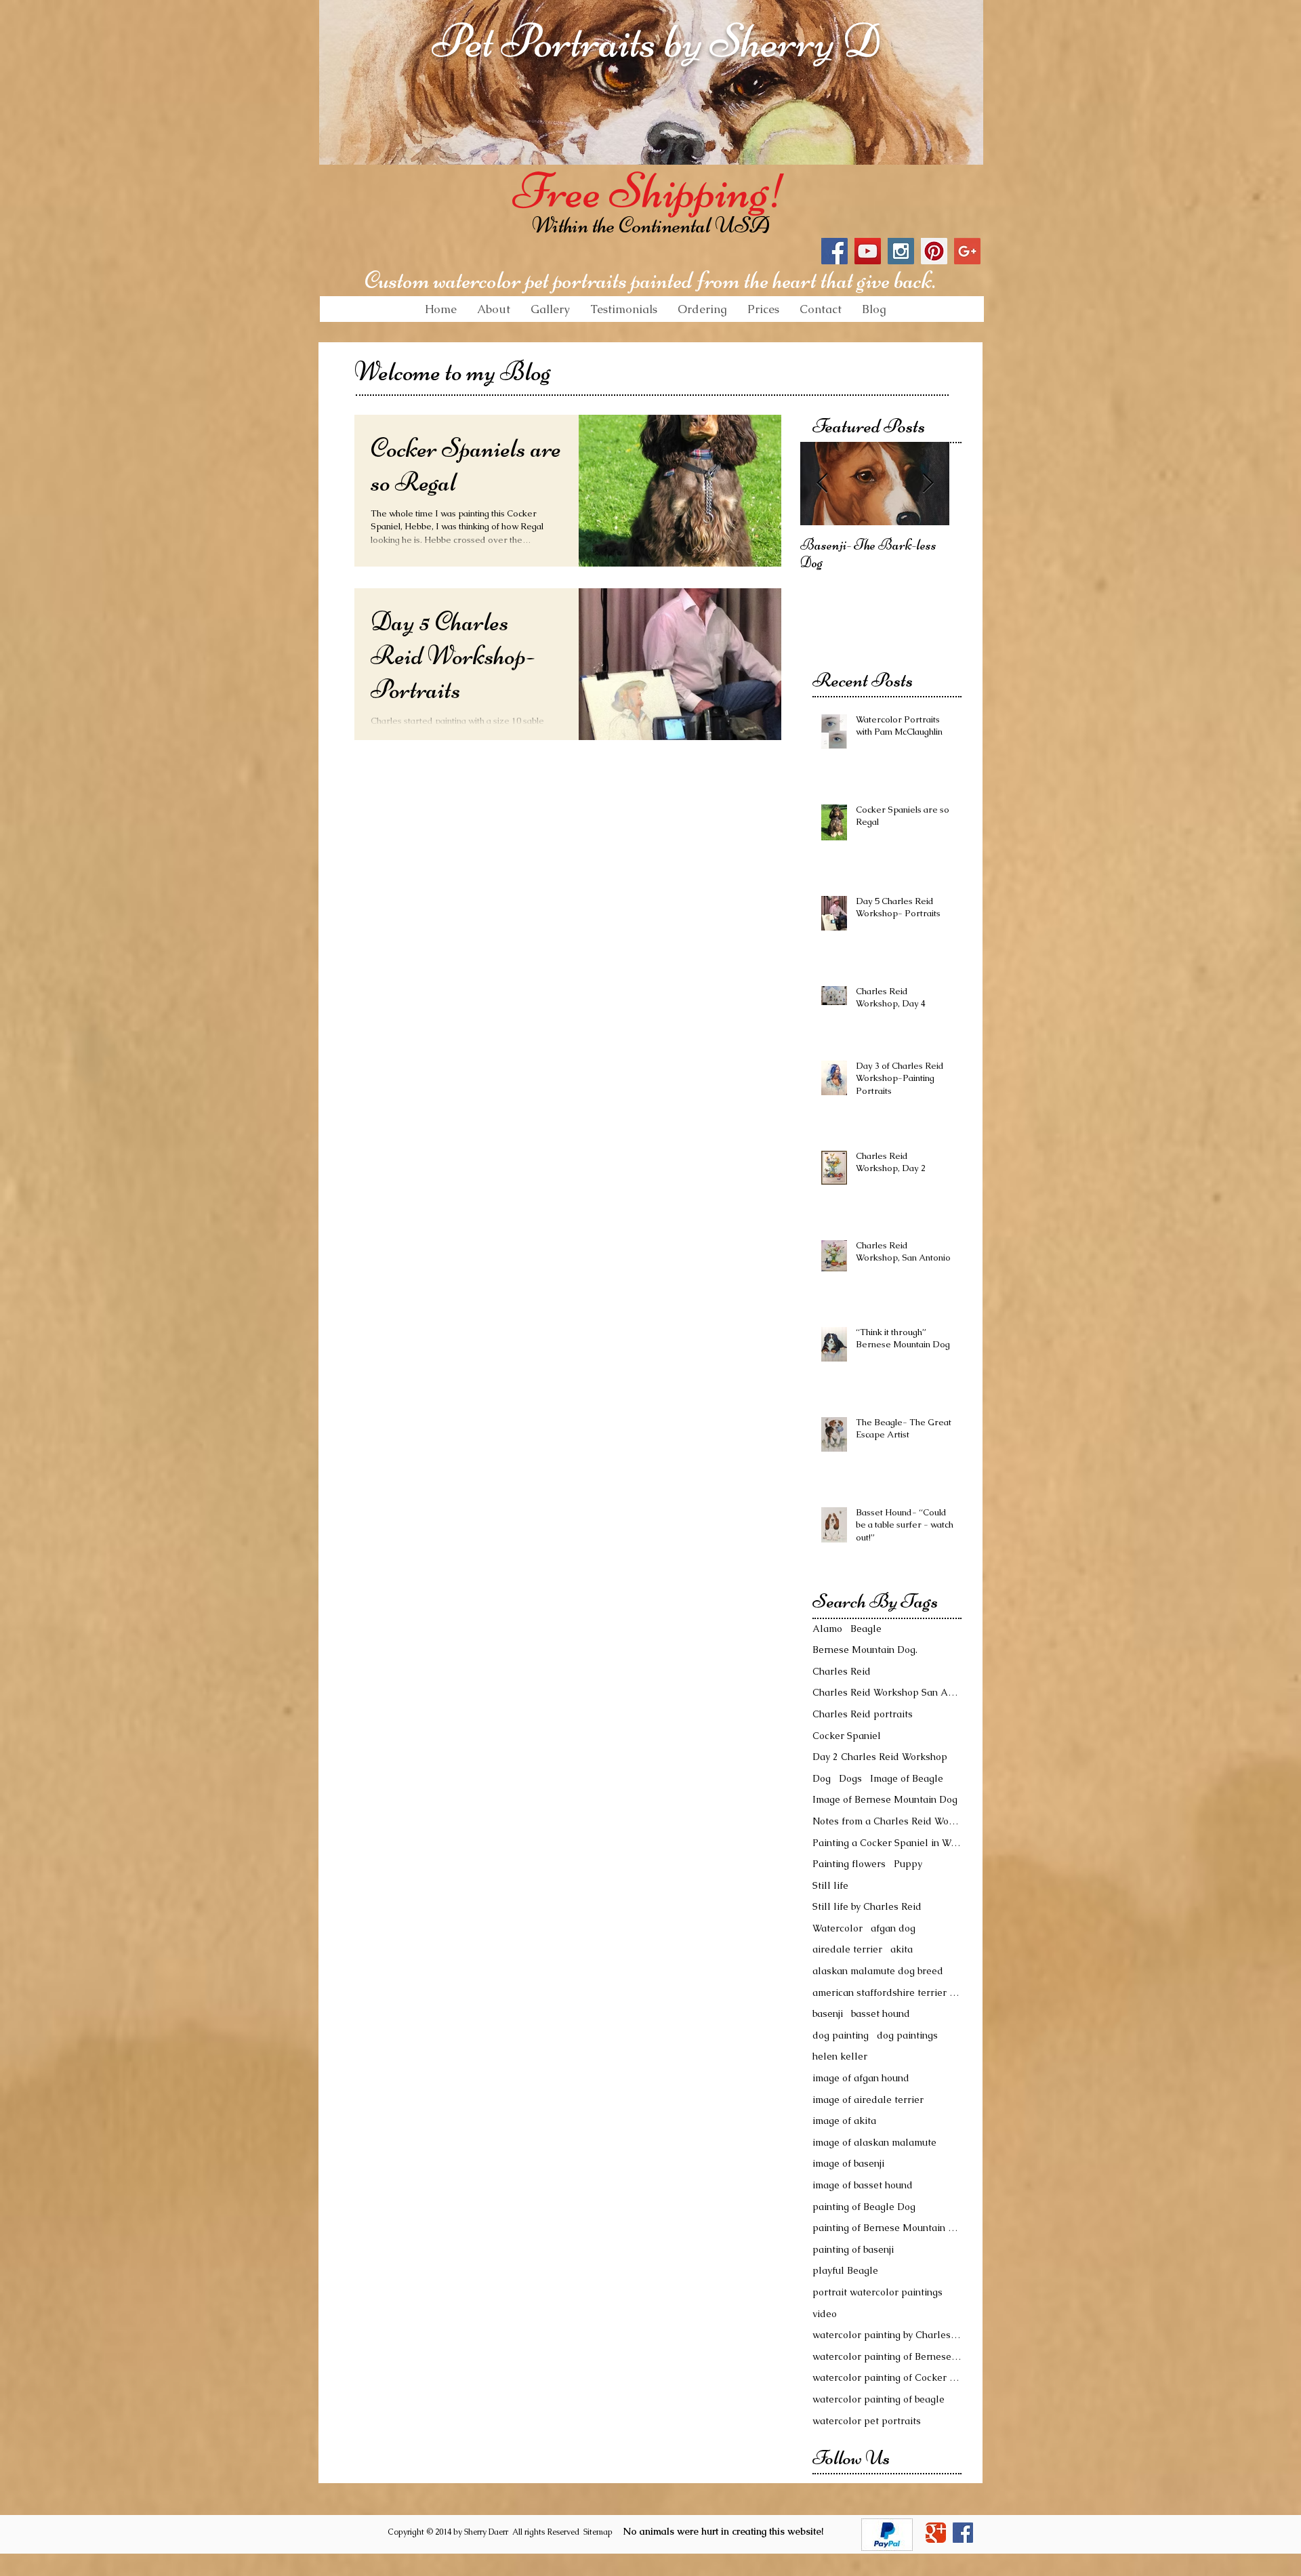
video (825, 2314)
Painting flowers (849, 1864)
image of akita (844, 2121)
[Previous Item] (822, 484)
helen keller (840, 2056)
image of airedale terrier (868, 2100)
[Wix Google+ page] (936, 2533)
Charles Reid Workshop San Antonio (887, 1692)
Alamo (827, 1629)
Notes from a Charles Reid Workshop (887, 1821)
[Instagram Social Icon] (901, 251)
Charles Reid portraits (863, 1714)
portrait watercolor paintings (877, 2292)
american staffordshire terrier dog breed (887, 1992)
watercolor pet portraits (867, 2421)
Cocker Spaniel (847, 1736)
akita (902, 1949)
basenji (828, 2013)
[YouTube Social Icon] (868, 251)
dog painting (841, 2035)
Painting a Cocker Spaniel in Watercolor (887, 1843)
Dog (822, 1778)
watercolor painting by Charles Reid (887, 2335)
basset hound (881, 2013)
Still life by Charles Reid (867, 1906)
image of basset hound (863, 2185)
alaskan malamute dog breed (878, 1971)
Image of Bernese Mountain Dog (885, 1799)
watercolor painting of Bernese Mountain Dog (887, 2356)
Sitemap (598, 2532)
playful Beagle (845, 2270)
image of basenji (848, 2163)
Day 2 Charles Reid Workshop (880, 1757)
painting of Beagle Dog (864, 2207)
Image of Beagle (907, 1778)
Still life (830, 1885)
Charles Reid (842, 1671)
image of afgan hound (861, 2078)
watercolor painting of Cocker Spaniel (887, 2377)
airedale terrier (847, 1949)
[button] (550, 309)
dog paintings (907, 2035)
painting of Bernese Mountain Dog (887, 2228)
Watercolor (838, 1928)
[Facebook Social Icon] (834, 251)
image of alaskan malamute (874, 2142)
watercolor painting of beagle (879, 2399)
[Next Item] (928, 484)
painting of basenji (853, 2249)
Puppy (908, 1864)
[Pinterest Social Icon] (934, 251)
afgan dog (893, 1928)
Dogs (850, 1778)
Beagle (866, 1629)
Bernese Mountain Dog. (865, 1650)
